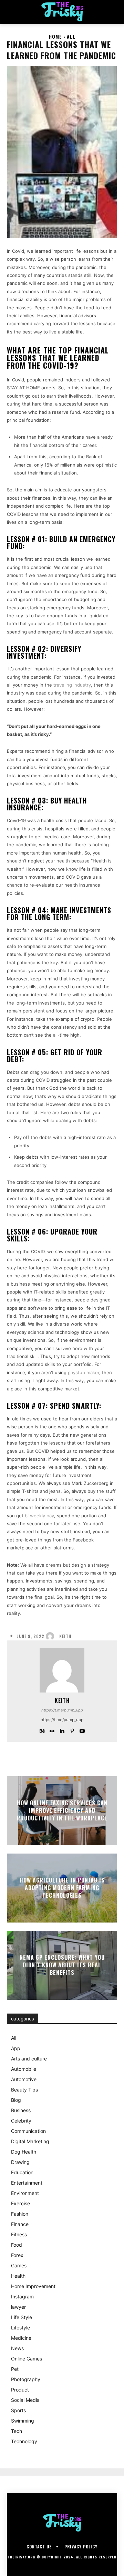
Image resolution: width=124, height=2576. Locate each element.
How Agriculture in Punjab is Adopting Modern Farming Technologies (62, 1888)
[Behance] (42, 1730)
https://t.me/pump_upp (62, 1710)
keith (65, 1636)
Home (55, 36)
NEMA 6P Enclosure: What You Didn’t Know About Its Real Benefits (62, 1965)
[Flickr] (52, 1730)
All (71, 36)
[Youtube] (82, 1730)
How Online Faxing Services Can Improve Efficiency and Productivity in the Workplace (62, 1811)
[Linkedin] (62, 1730)
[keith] (52, 1636)
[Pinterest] (72, 1730)
